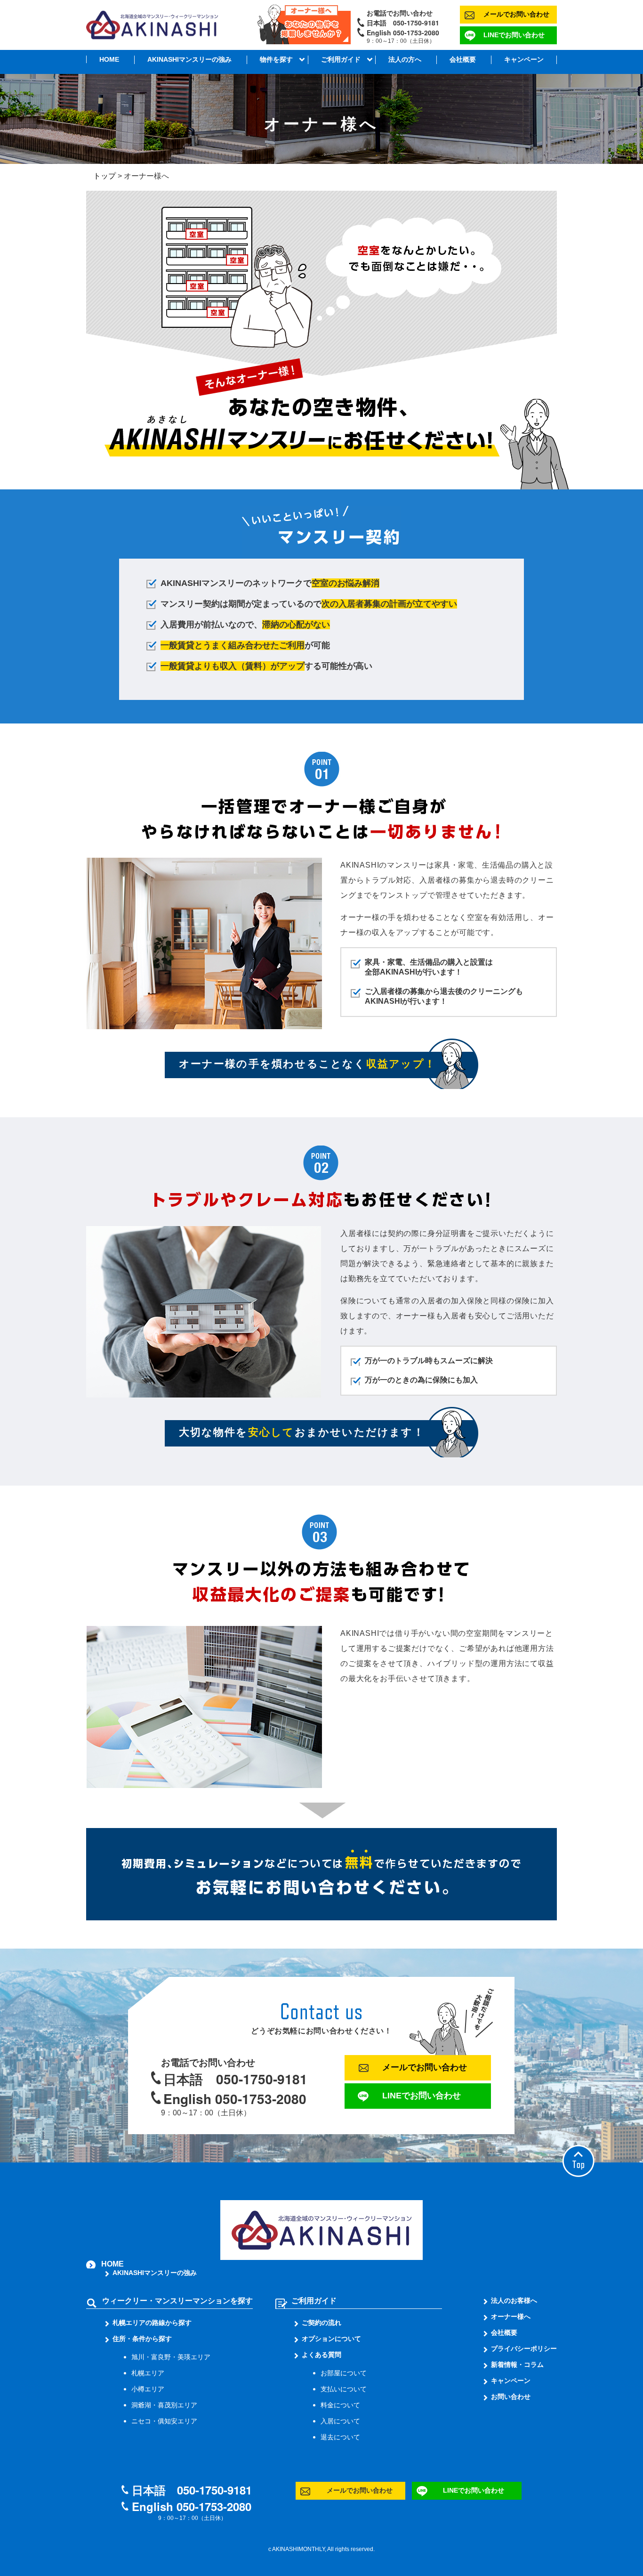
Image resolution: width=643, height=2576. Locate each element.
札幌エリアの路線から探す (152, 2323)
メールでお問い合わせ (516, 14)
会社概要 (463, 59)
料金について (340, 2405)
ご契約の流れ (321, 2323)
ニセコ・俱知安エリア (164, 2421)
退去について (340, 2437)
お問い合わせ (511, 2397)
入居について (340, 2421)
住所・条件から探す (142, 2339)
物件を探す (276, 59)
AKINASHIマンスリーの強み (189, 59)
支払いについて (344, 2389)
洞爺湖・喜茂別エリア (164, 2405)
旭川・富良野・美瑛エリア (171, 2357)
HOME (109, 59)
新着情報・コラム (517, 2365)
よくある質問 (321, 2355)
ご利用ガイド (341, 59)
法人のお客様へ (514, 2300)
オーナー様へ (511, 2316)
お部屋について (344, 2373)
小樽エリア (148, 2389)
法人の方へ (405, 59)
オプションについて (331, 2339)
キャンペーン (524, 59)
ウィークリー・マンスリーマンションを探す (177, 2301)
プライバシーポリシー (524, 2348)
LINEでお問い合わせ (514, 35)
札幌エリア (148, 2373)
